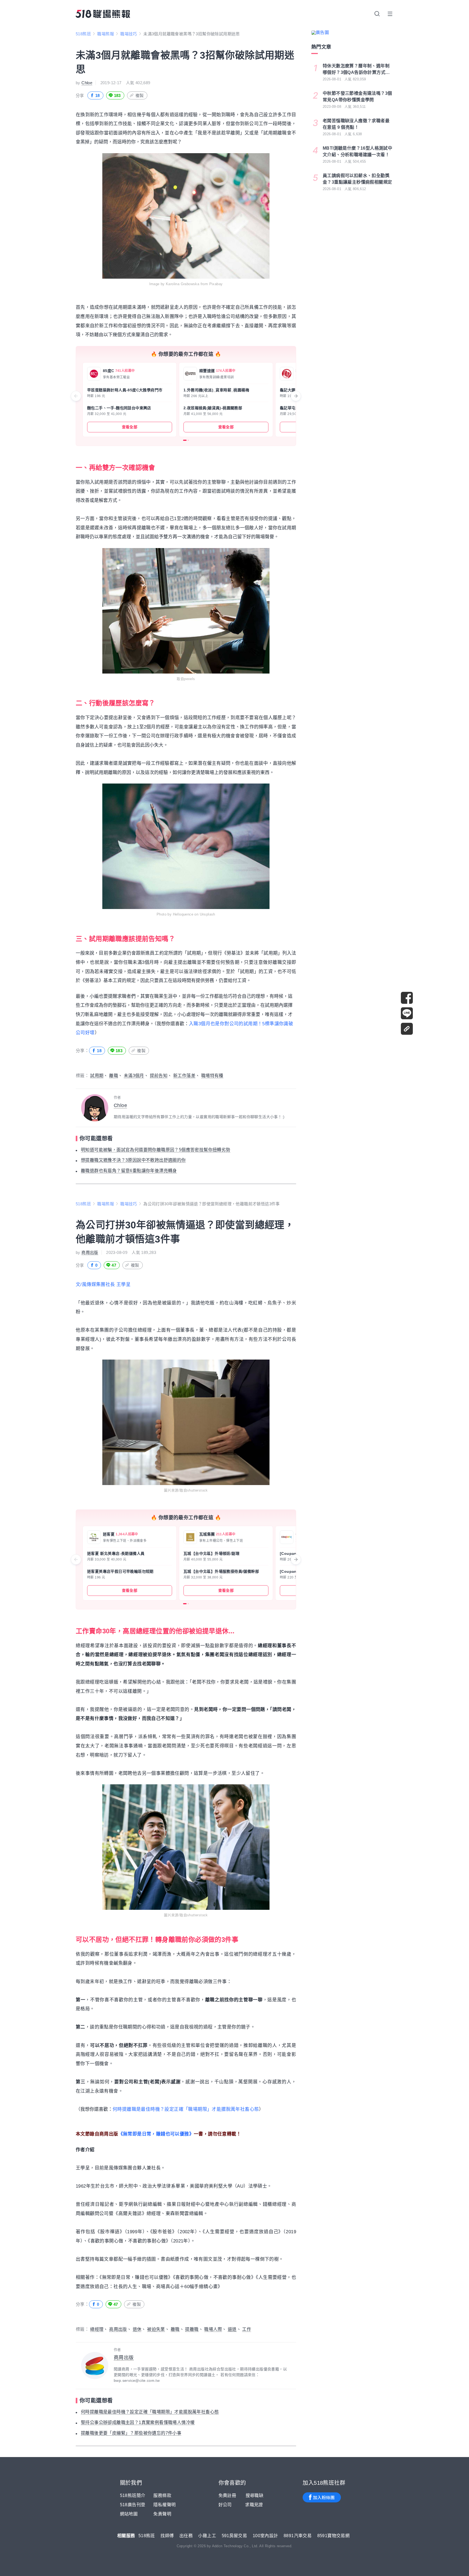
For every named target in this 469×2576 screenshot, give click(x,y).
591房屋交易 (234, 2536)
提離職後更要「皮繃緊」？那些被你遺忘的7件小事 (131, 2433)
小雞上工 (207, 2536)
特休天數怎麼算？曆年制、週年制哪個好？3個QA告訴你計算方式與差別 (356, 70)
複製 (140, 95)
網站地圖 (129, 2514)
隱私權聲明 (164, 2505)
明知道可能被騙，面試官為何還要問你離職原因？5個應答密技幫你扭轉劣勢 (156, 1150)
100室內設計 (265, 2536)
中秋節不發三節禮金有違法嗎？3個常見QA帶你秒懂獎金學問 (357, 97)
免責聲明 (162, 2514)
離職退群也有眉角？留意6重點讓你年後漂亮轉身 (129, 1171)
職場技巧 (129, 34)
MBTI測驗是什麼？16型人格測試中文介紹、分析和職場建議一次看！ (357, 151)
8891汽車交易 (298, 2536)
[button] (185, 440)
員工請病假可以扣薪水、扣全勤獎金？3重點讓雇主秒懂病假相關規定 (357, 179)
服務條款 (162, 2495)
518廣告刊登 (133, 2505)
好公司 (225, 2505)
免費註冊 (227, 2495)
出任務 (186, 2536)
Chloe (87, 83)
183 (117, 95)
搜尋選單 (377, 14)
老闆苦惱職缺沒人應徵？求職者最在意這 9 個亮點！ (356, 124)
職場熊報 (106, 34)
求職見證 (254, 2505)
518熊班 (83, 34)
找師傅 (167, 2536)
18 (98, 95)
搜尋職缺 (255, 2495)
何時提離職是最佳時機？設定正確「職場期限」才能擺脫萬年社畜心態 (186, 2109)
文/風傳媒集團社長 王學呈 (103, 1284)
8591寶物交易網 (334, 2536)
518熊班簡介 (133, 2495)
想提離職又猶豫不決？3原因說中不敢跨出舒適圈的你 (133, 1160)
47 (114, 1265)
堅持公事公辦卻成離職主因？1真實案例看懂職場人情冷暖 (138, 2422)
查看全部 (130, 427)
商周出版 (90, 1252)
